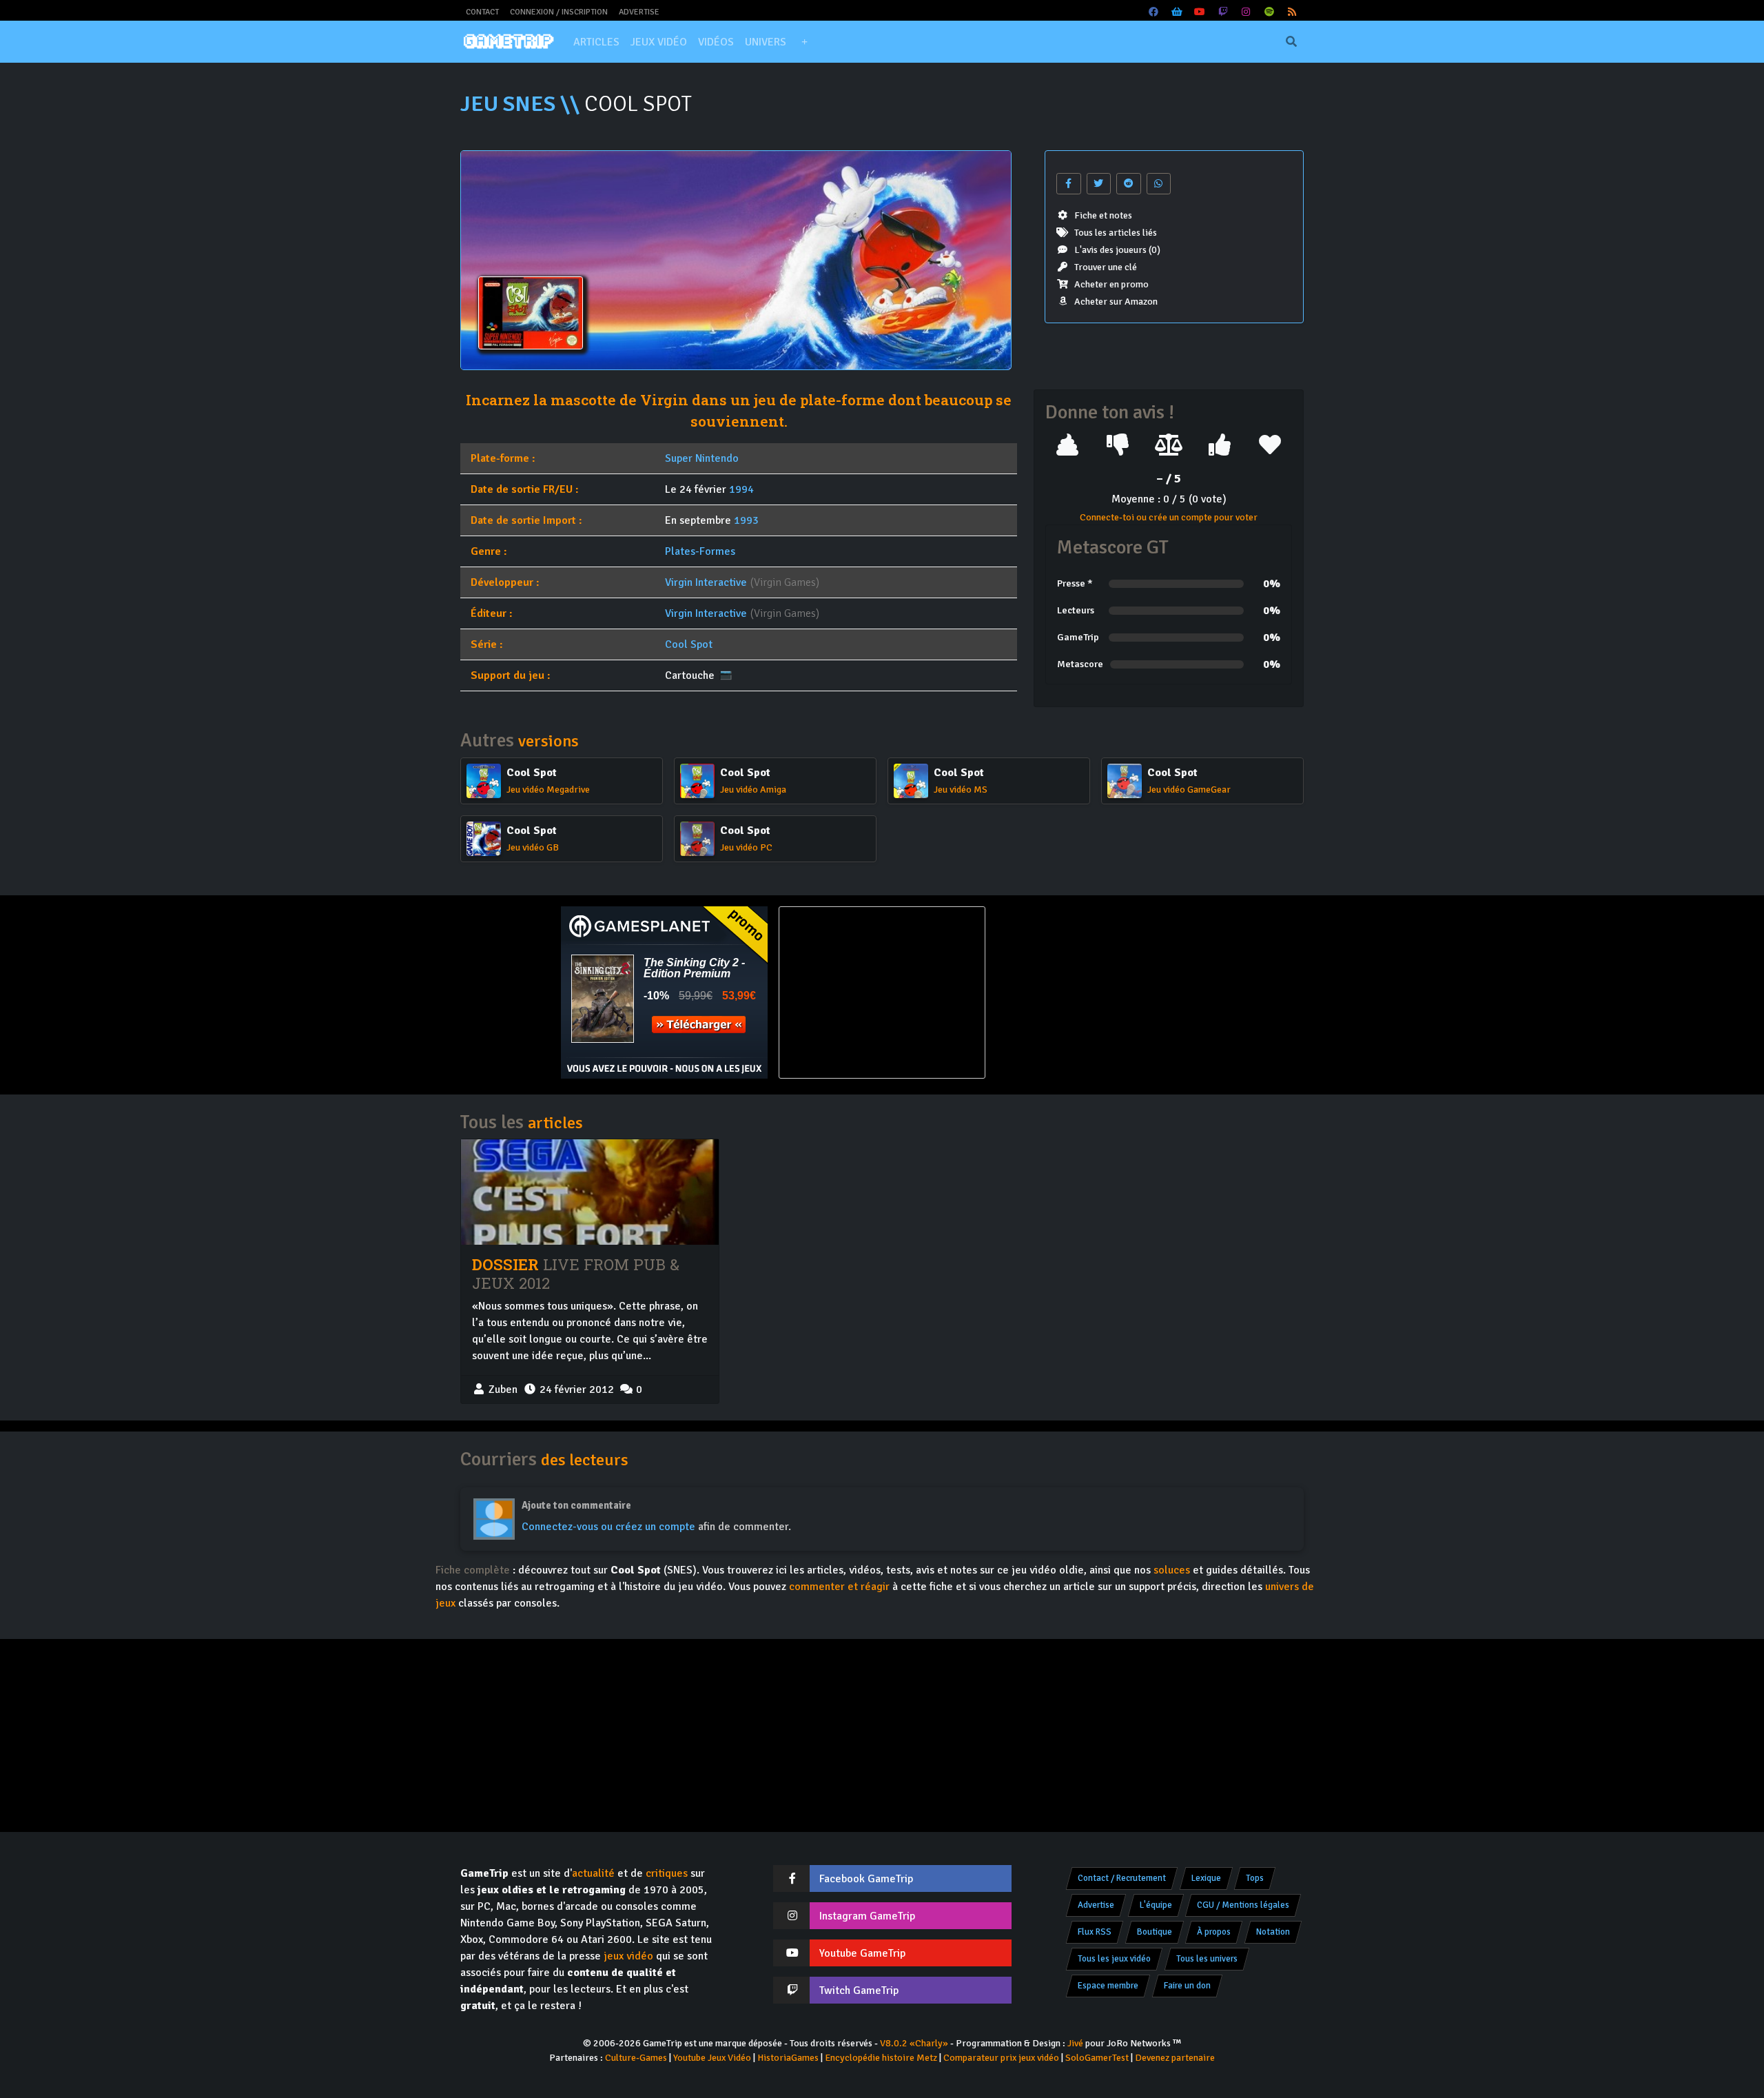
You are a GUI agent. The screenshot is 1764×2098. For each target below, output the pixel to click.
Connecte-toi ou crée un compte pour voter (1169, 517)
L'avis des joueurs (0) (1117, 250)
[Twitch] (1223, 12)
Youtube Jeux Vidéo (712, 2058)
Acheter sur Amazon (1116, 302)
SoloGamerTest (1097, 2058)
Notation (1273, 1932)
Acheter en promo (1111, 284)
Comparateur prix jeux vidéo (1001, 2058)
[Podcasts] (1269, 12)
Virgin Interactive (706, 582)
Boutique (1155, 1932)
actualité (593, 1873)
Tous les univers (1207, 1959)
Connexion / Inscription (559, 12)
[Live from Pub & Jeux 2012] (590, 1192)
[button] (804, 42)
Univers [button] (766, 42)
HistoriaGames (788, 2058)
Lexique (1206, 1878)
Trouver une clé (1106, 267)
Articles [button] (596, 42)
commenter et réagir (839, 1587)
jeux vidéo (628, 1956)
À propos (1214, 1932)
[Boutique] (1177, 12)
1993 (746, 520)
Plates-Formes (700, 551)
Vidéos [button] (716, 42)
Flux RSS (1095, 1932)
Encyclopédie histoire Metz (881, 2058)
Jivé (1075, 2043)
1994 (741, 489)
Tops (1255, 1878)
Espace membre (1108, 1986)
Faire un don (1187, 1986)
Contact (482, 12)
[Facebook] (1154, 12)
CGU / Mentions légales (1243, 1905)
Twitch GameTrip (859, 1990)
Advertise (639, 12)
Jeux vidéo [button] (659, 42)
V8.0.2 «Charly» (914, 2043)
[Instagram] (1247, 12)
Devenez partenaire (1175, 2058)
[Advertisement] (1100, 992)
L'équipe (1156, 1905)
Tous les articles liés (1116, 233)
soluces (1172, 1570)
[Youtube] (1200, 12)
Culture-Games (636, 2058)
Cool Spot (689, 644)
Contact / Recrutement (1122, 1878)
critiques (667, 1873)
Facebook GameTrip (866, 1879)
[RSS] (1293, 12)
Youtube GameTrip (862, 1953)
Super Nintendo (702, 458)
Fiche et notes (1103, 215)
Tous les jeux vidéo (1114, 1959)
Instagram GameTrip (867, 1916)
